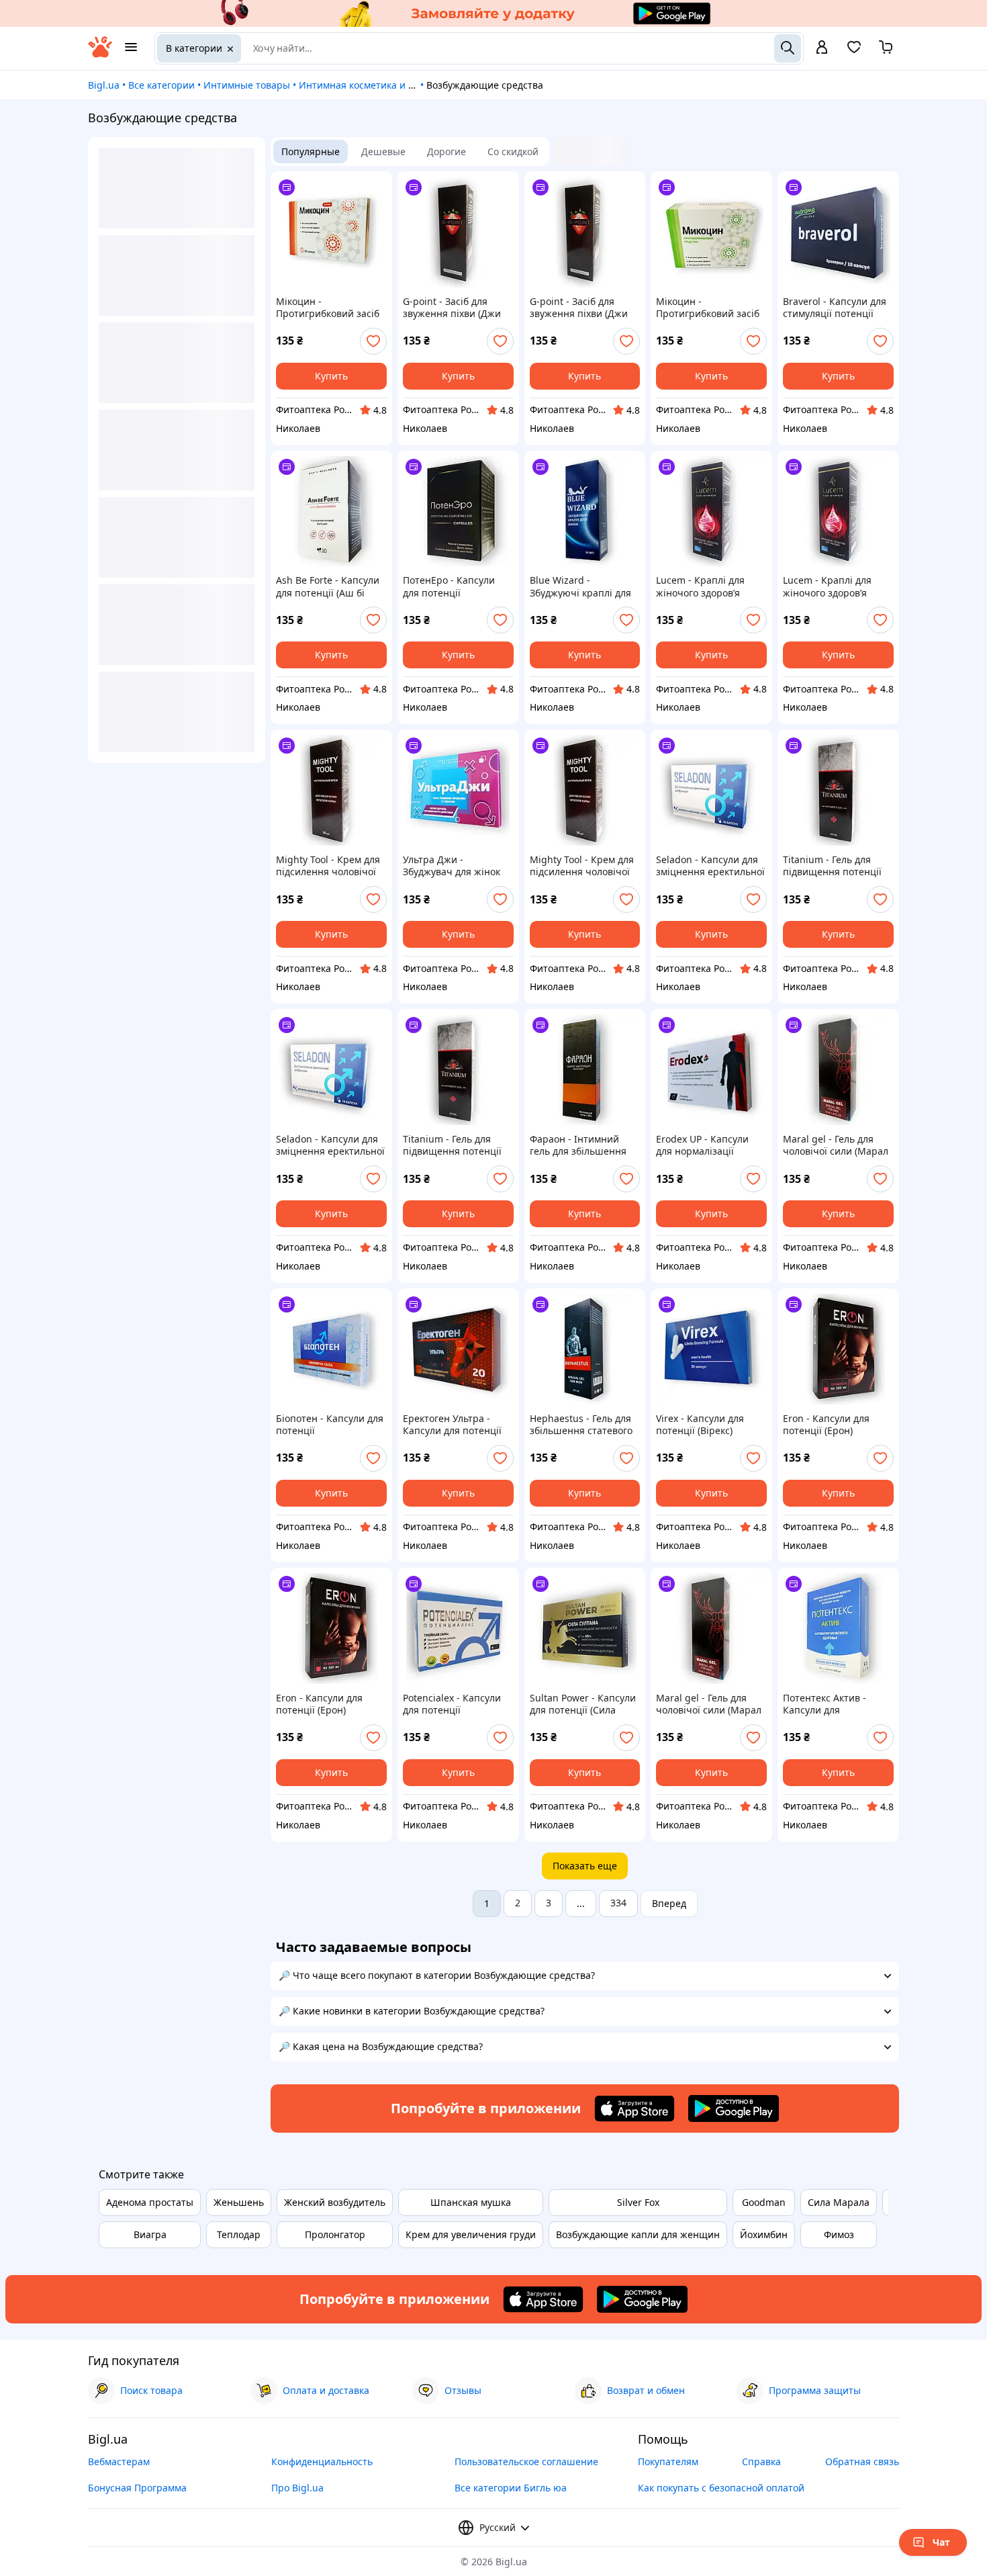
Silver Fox (638, 2202)
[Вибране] (854, 51)
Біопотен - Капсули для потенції (330, 1425)
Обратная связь (862, 2461)
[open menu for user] (822, 48)
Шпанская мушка (471, 2202)
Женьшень (239, 2202)
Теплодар (239, 2234)
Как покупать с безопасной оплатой (721, 2488)
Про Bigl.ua (297, 2488)
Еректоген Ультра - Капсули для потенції (452, 1425)
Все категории (161, 85)
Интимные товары (247, 85)
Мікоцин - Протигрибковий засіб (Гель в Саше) (708, 308)
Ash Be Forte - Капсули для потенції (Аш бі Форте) (328, 586)
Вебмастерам (119, 2461)
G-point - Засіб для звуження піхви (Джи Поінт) (452, 308)
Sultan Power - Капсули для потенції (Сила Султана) (583, 1704)
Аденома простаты (150, 2202)
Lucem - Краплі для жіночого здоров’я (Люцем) (700, 586)
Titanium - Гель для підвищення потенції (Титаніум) (832, 866)
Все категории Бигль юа (511, 2488)
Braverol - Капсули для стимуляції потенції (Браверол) (835, 308)
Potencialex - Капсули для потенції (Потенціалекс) (452, 1704)
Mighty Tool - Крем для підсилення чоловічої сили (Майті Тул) (328, 866)
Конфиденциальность (322, 2461)
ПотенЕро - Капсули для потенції (449, 586)
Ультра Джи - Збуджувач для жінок (452, 866)
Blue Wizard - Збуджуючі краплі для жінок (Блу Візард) (580, 586)
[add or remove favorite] (373, 341)
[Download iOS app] (634, 2108)
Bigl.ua (104, 85)
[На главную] (100, 54)
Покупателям (668, 2461)
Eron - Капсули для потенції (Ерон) (826, 1425)
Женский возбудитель (335, 2202)
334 (618, 1903)
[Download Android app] (734, 2108)
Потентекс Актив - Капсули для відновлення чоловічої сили (836, 1704)
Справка (761, 2461)
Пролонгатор (335, 2234)
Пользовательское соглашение (526, 2461)
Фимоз (839, 2234)
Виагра (150, 2234)
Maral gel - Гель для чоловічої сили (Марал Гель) (836, 1145)
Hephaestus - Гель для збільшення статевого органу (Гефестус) (581, 1425)
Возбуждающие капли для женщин (638, 2234)
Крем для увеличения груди (471, 2234)
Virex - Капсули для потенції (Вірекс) (700, 1425)
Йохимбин (764, 2234)
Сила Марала (839, 2202)
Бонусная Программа (137, 2488)
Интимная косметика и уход (364, 85)
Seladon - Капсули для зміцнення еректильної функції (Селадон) (710, 866)
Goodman (764, 2202)
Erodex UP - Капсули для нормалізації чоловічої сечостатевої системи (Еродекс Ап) (709, 1145)
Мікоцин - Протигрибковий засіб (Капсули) (328, 308)
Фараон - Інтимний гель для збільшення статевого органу (578, 1145)
